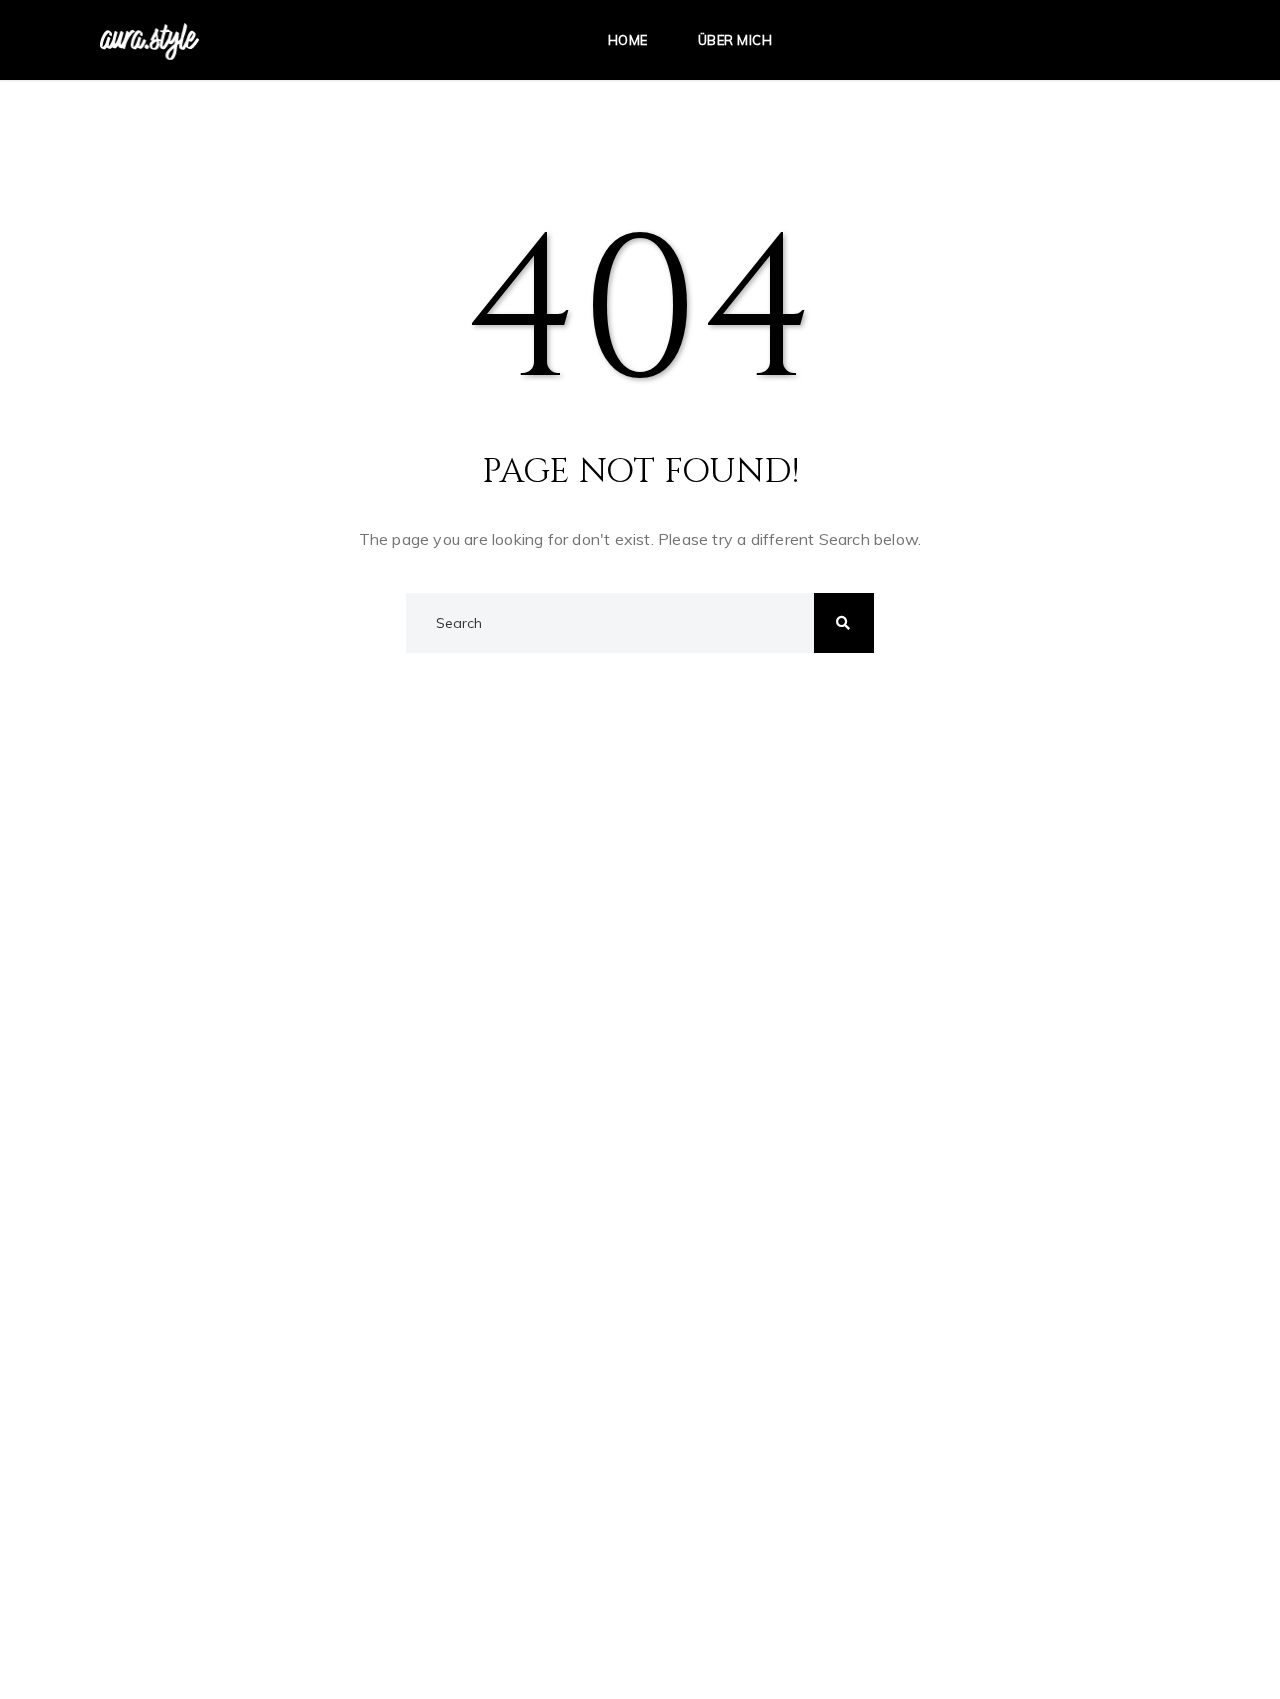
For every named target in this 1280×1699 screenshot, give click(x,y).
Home (628, 40)
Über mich (735, 40)
